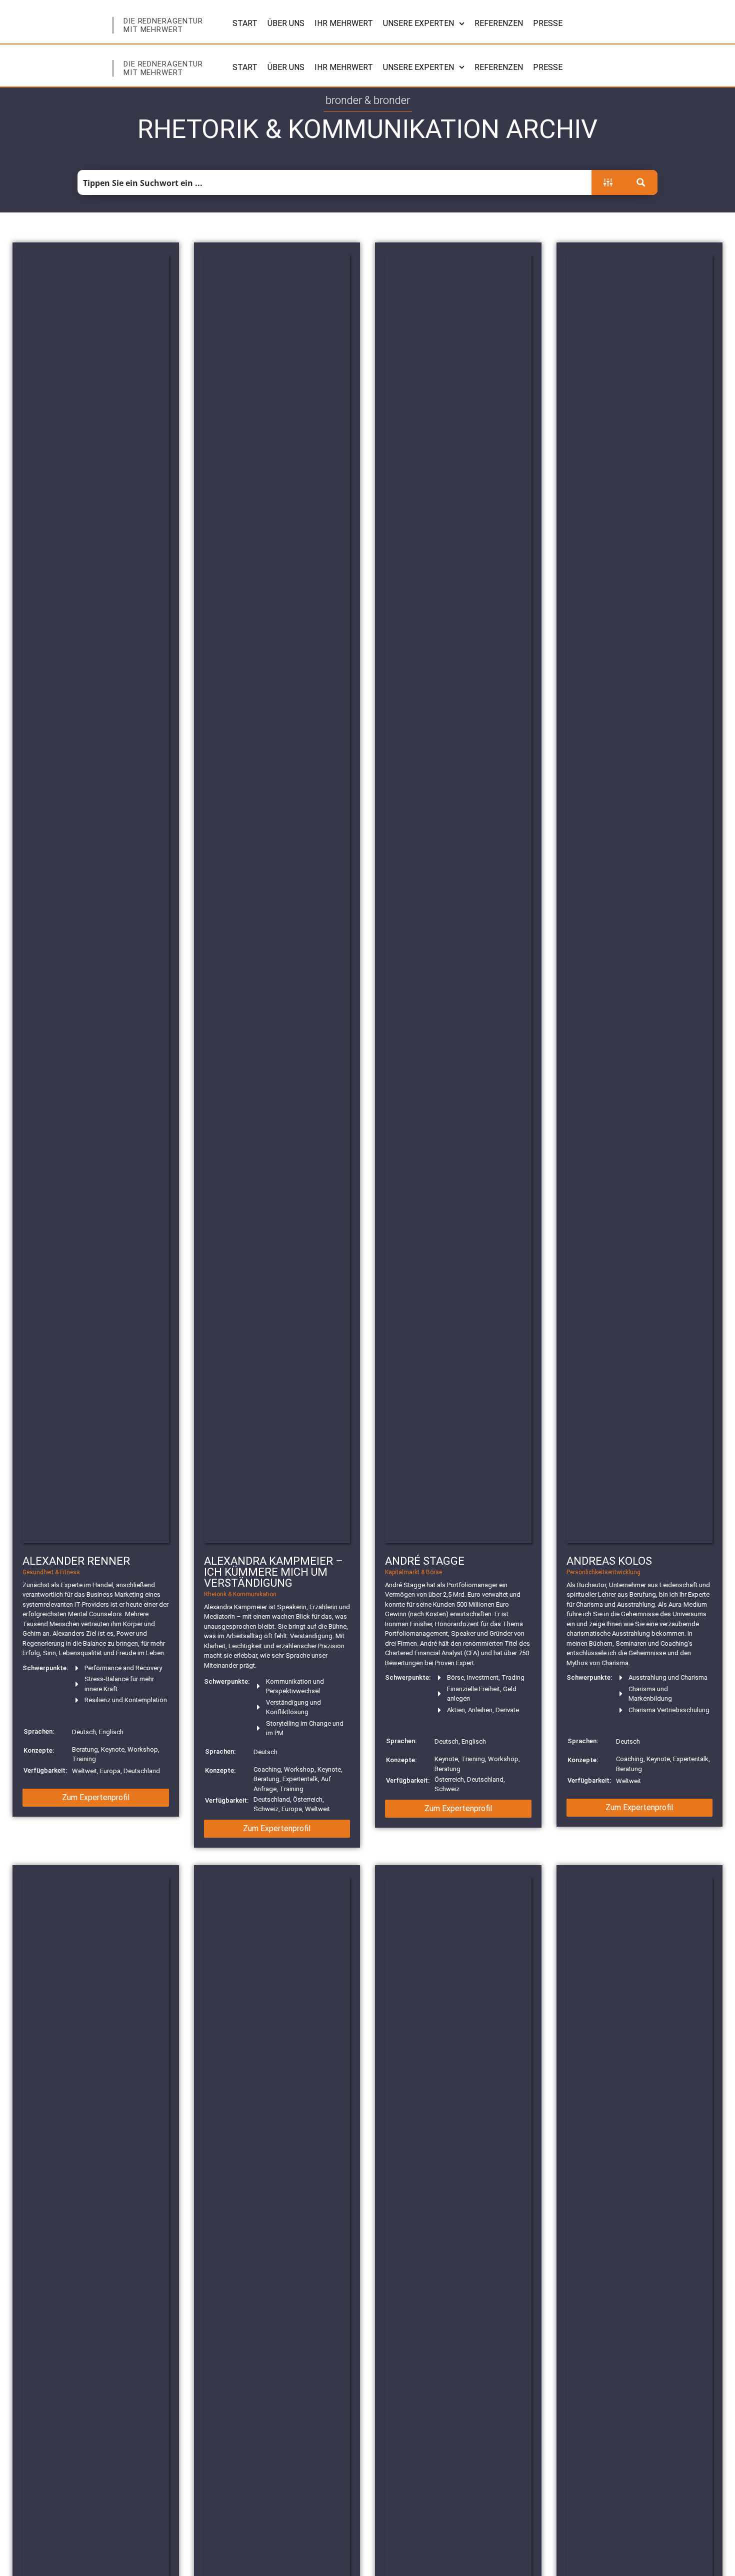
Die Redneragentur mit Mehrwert (163, 25)
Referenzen (499, 23)
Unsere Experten (418, 23)
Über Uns (286, 23)
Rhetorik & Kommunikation (240, 1594)
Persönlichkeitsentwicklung (603, 1572)
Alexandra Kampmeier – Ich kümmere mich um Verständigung (273, 1572)
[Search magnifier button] (641, 182)
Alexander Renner (76, 1561)
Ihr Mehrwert (344, 23)
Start (245, 23)
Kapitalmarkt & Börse (413, 1572)
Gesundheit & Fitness (51, 1572)
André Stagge (425, 1561)
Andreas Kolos (609, 1561)
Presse (548, 23)
